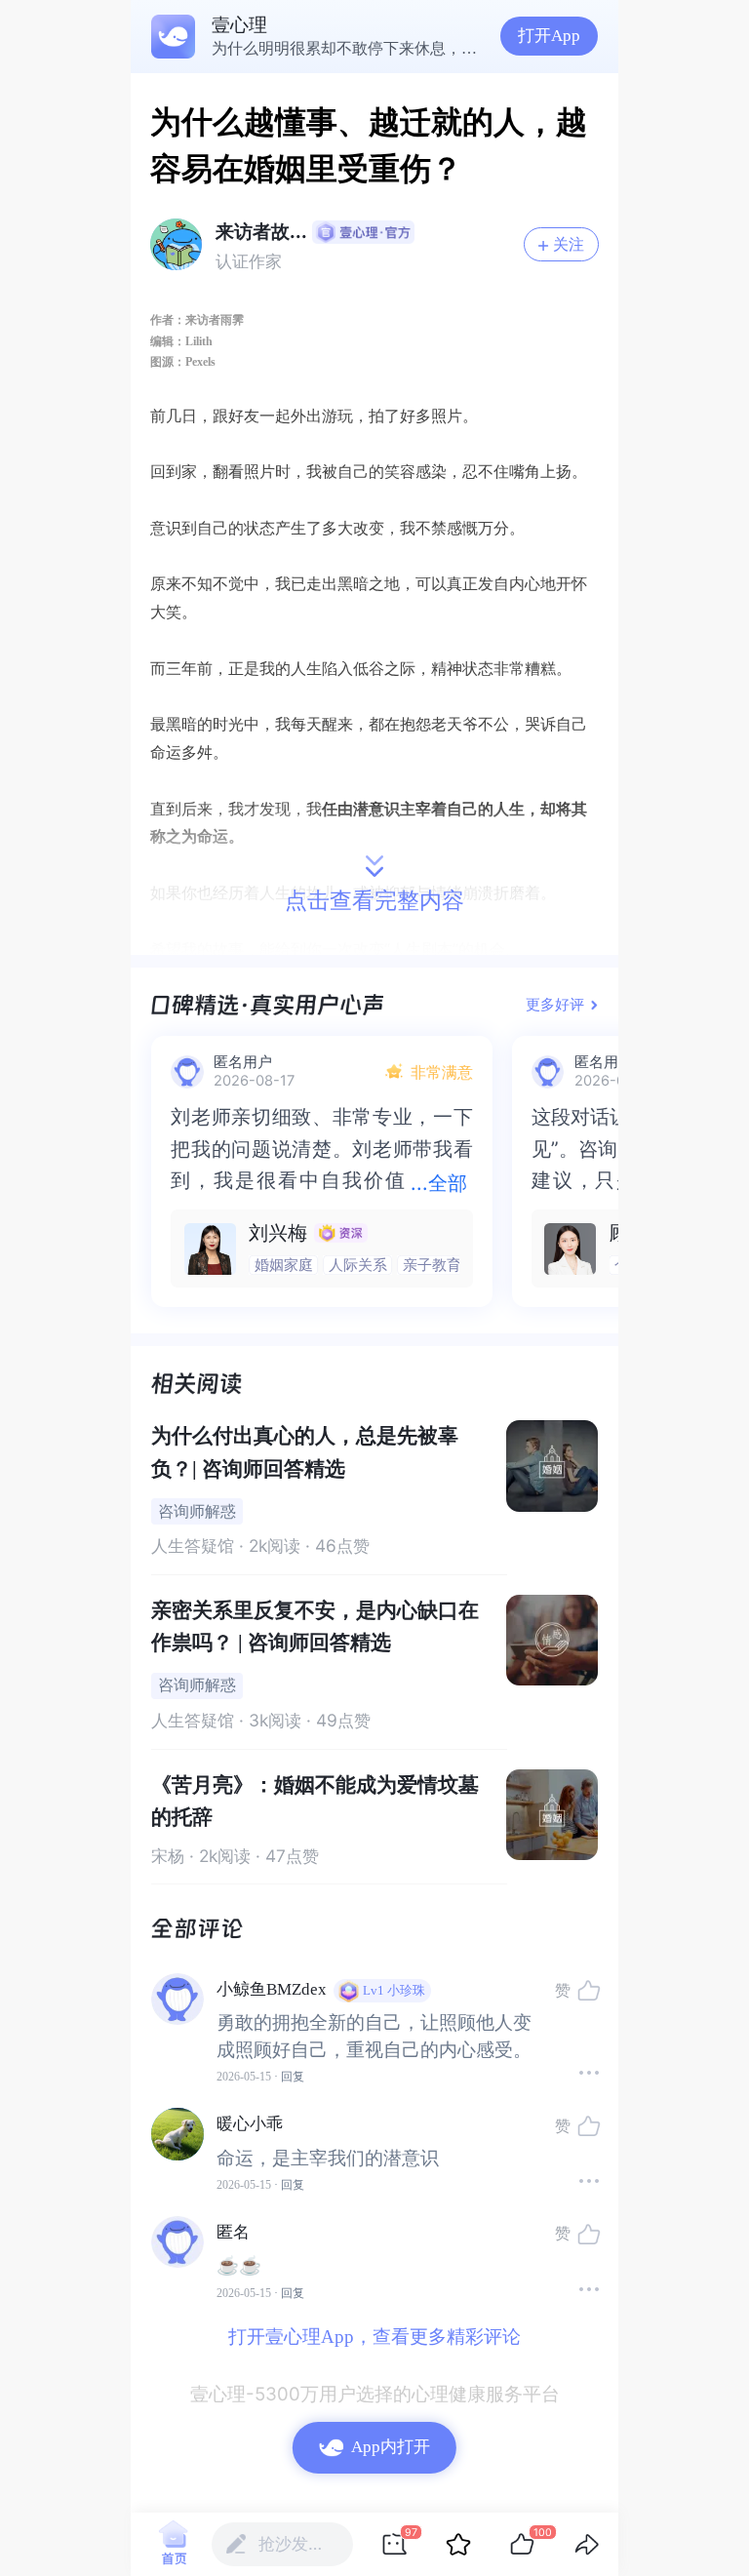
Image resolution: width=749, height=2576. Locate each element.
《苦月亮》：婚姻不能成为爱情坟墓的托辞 (315, 1801)
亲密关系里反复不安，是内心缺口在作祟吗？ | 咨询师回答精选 (315, 1626)
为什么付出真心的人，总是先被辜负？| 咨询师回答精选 (305, 1452)
